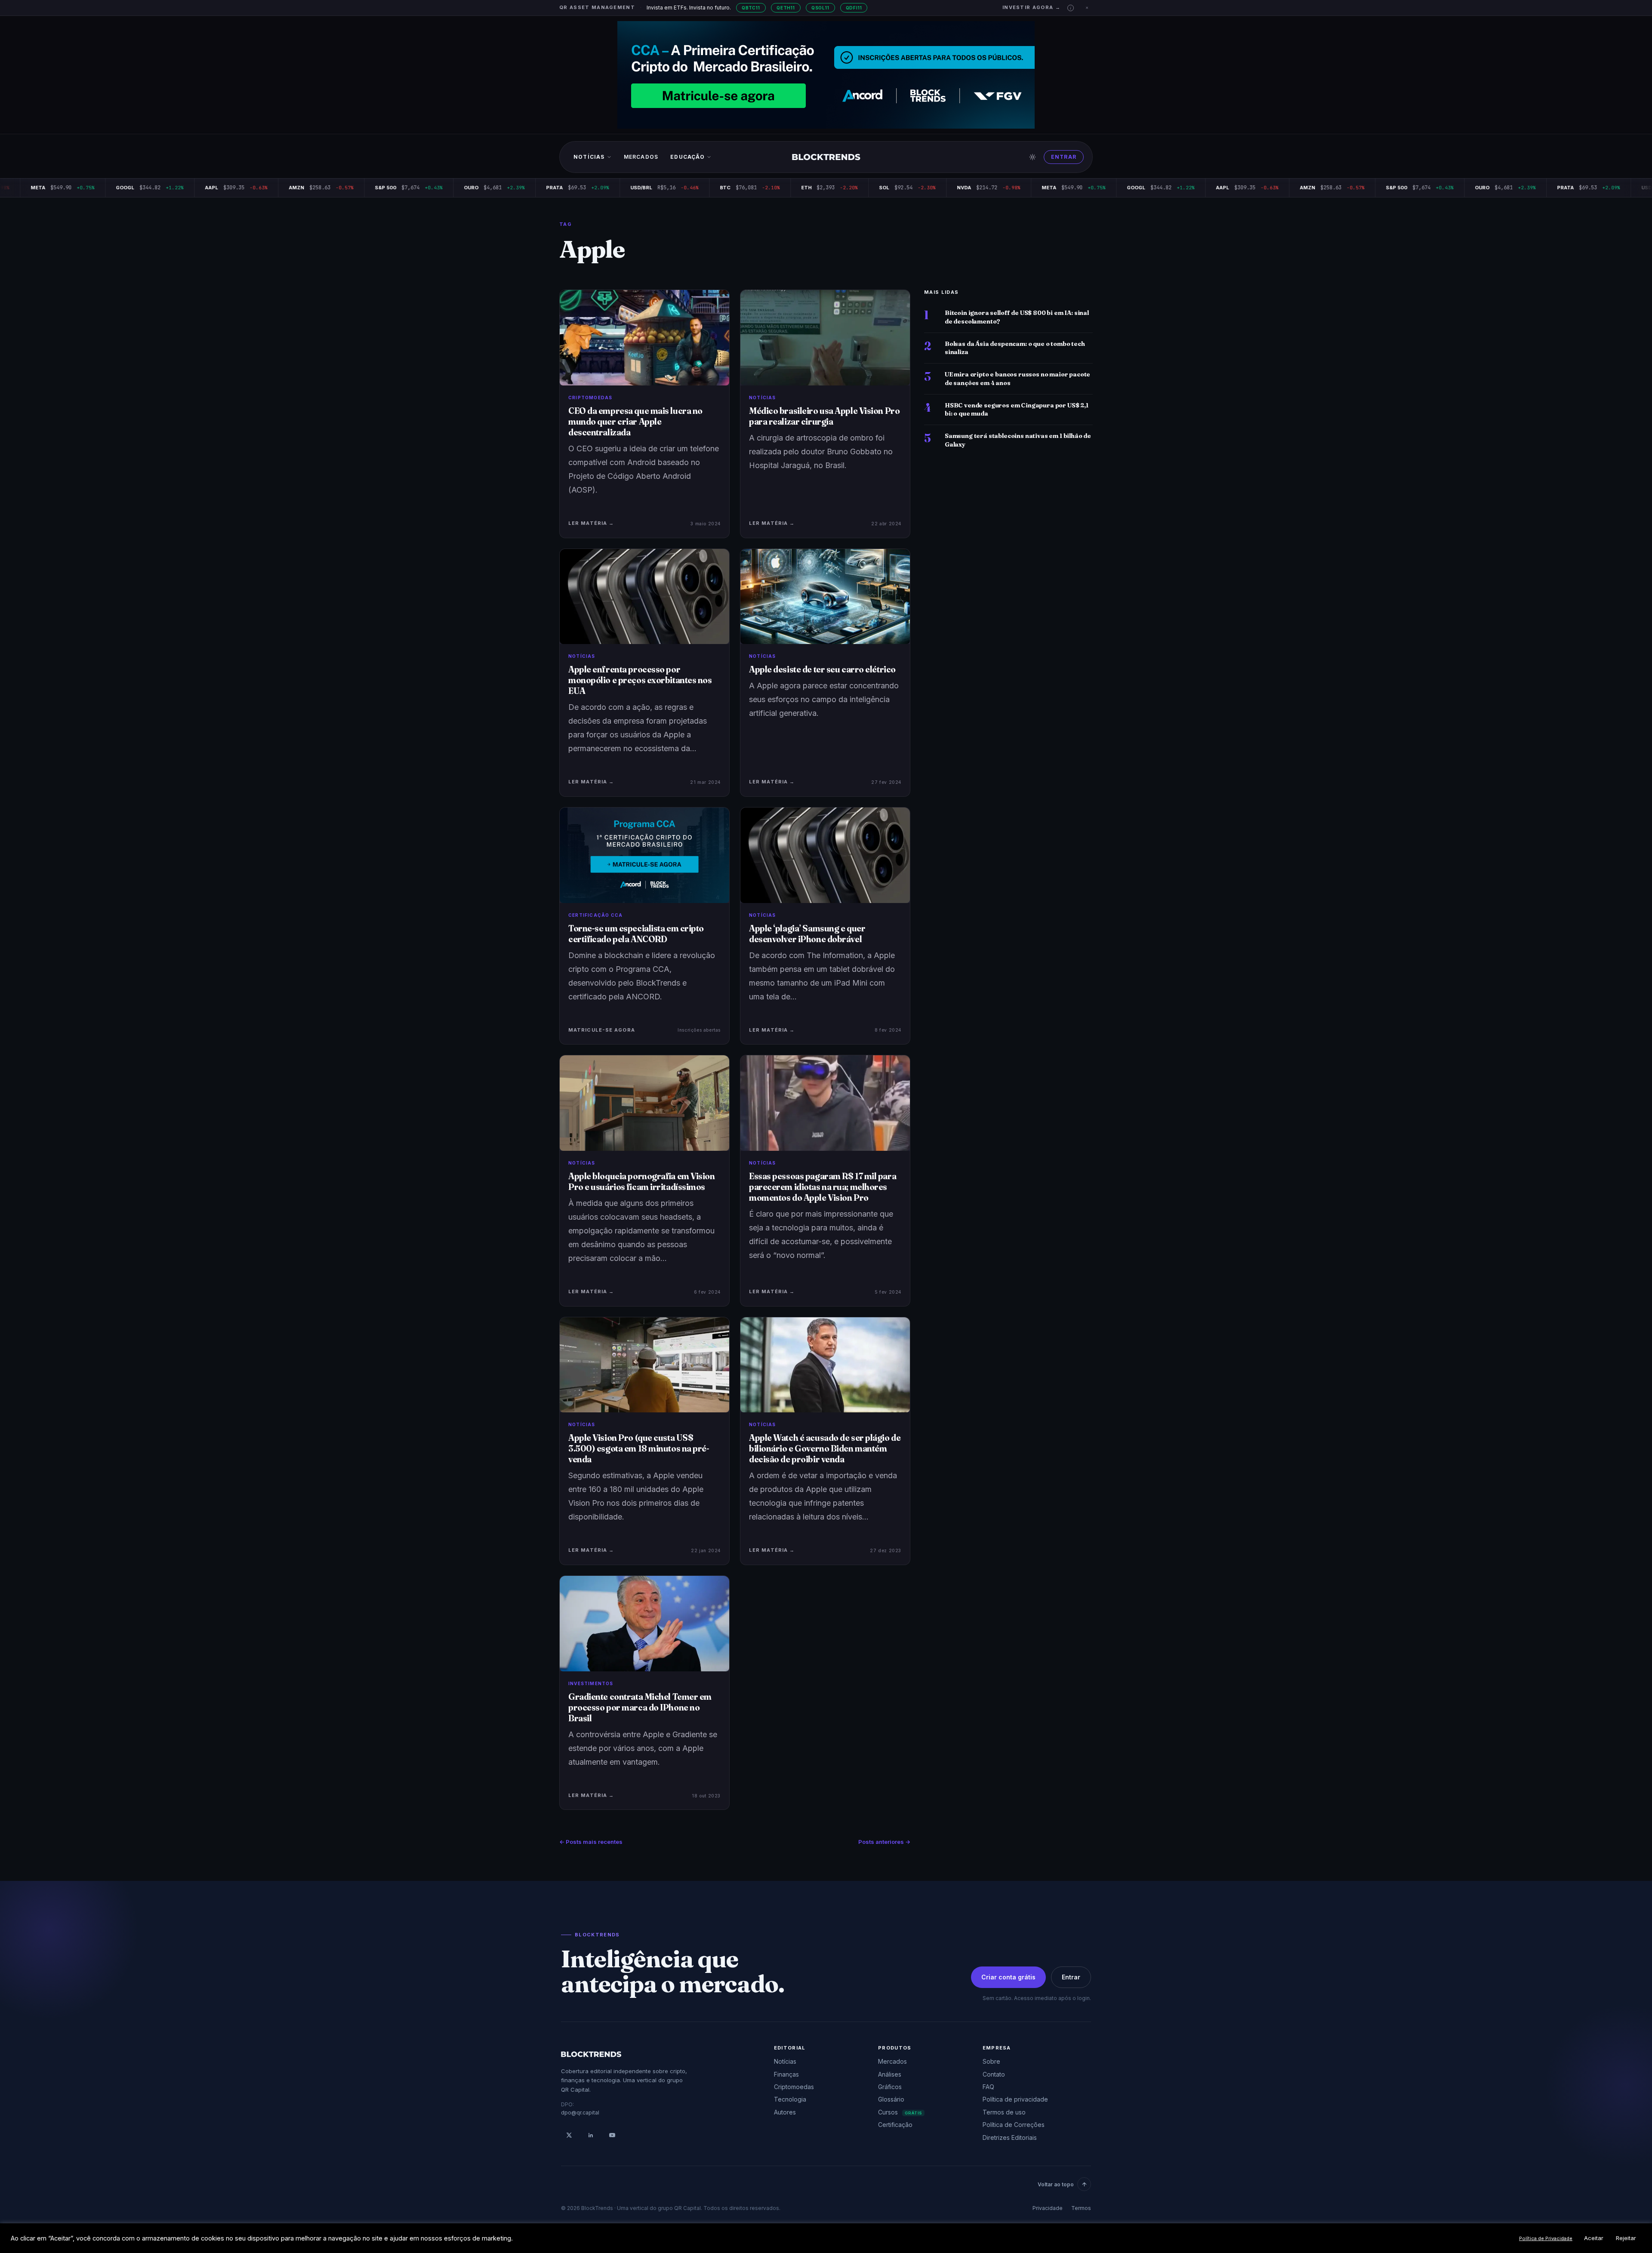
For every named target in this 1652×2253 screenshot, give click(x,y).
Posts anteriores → (884, 1842)
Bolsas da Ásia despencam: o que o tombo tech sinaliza (1015, 348)
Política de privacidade (1015, 2099)
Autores (785, 2112)
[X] (569, 2135)
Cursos (900, 2112)
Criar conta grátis (1008, 1977)
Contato (994, 2074)
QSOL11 (820, 8)
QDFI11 (854, 8)
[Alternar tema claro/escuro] (1032, 157)
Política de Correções (1014, 2125)
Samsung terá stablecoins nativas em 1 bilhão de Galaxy (1018, 440)
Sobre (991, 2061)
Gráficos (890, 2087)
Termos (1081, 2208)
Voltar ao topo (1056, 2184)
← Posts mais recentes (591, 1842)
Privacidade (1048, 2208)
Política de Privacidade (1546, 2238)
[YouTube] (612, 2135)
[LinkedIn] (591, 2135)
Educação (687, 157)
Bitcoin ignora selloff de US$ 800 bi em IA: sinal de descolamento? (1017, 317)
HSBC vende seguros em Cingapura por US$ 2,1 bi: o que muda (1017, 409)
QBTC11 (751, 8)
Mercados (641, 157)
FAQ (988, 2087)
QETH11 (786, 8)
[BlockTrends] (826, 157)
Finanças (786, 2074)
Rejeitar (1626, 2238)
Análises (890, 2074)
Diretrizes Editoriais (1010, 2137)
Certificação (895, 2125)
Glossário (891, 2099)
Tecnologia (790, 2099)
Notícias (589, 157)
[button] (1071, 8)
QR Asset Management (597, 7)
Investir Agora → (1031, 7)
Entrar (1064, 157)
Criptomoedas (794, 2087)
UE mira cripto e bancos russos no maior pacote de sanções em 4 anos (1017, 378)
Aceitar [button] (1594, 2238)
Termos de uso (1004, 2112)
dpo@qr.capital (580, 2113)
